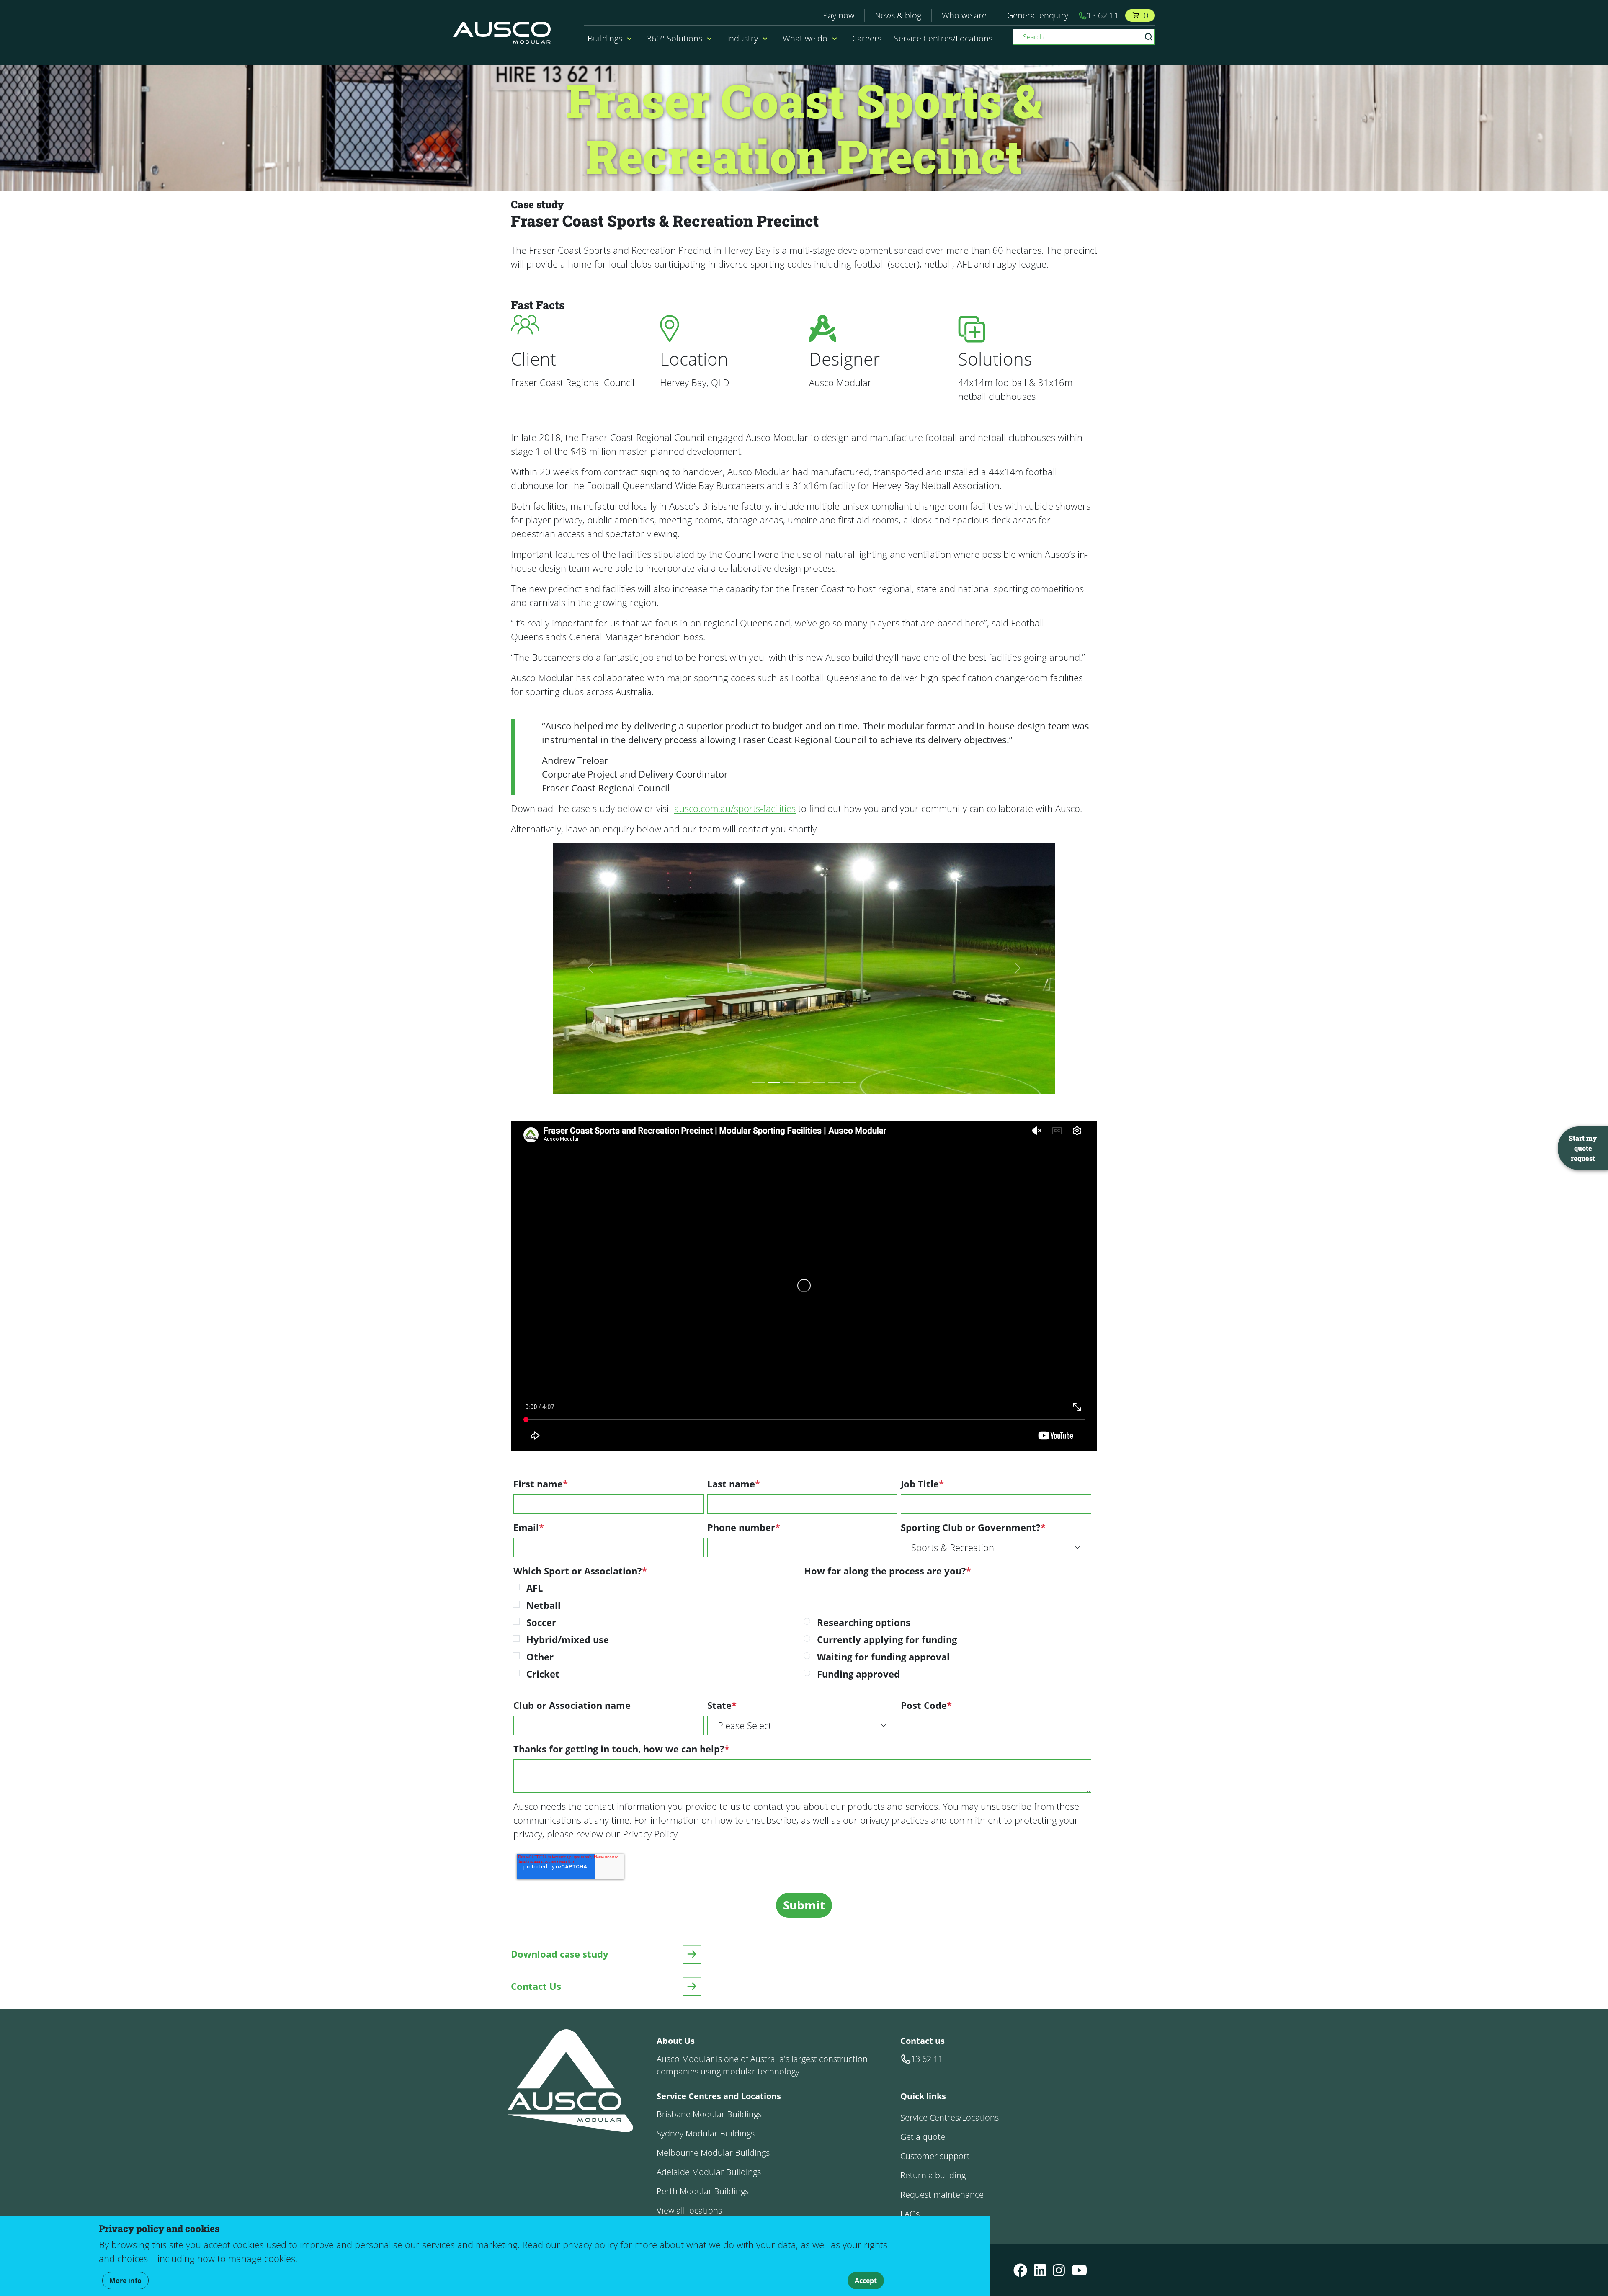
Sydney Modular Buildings (706, 2133)
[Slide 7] (849, 1082)
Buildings (605, 38)
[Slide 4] (804, 1082)
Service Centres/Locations (943, 38)
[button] (628, 39)
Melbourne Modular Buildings (713, 2153)
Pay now (839, 15)
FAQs (910, 2214)
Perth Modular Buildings (703, 2191)
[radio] (954, 1624)
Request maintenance (942, 2194)
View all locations (689, 2210)
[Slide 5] (819, 1082)
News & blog (898, 15)
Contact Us (536, 1986)
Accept (866, 2281)
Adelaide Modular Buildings (709, 2172)
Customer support (935, 2156)
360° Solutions (675, 38)
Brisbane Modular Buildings (709, 2114)
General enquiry (1038, 15)
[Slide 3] (789, 1082)
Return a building (933, 2175)
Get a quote (923, 2137)
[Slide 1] (759, 1082)
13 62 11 (1103, 15)
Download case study (560, 1954)
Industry (742, 38)
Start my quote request (1583, 1148)
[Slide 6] (834, 1082)
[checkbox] (657, 1633)
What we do (805, 38)
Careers (867, 38)
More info (125, 2281)
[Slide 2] (774, 1082)
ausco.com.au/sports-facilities (735, 808)
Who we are (964, 15)
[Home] (505, 33)
